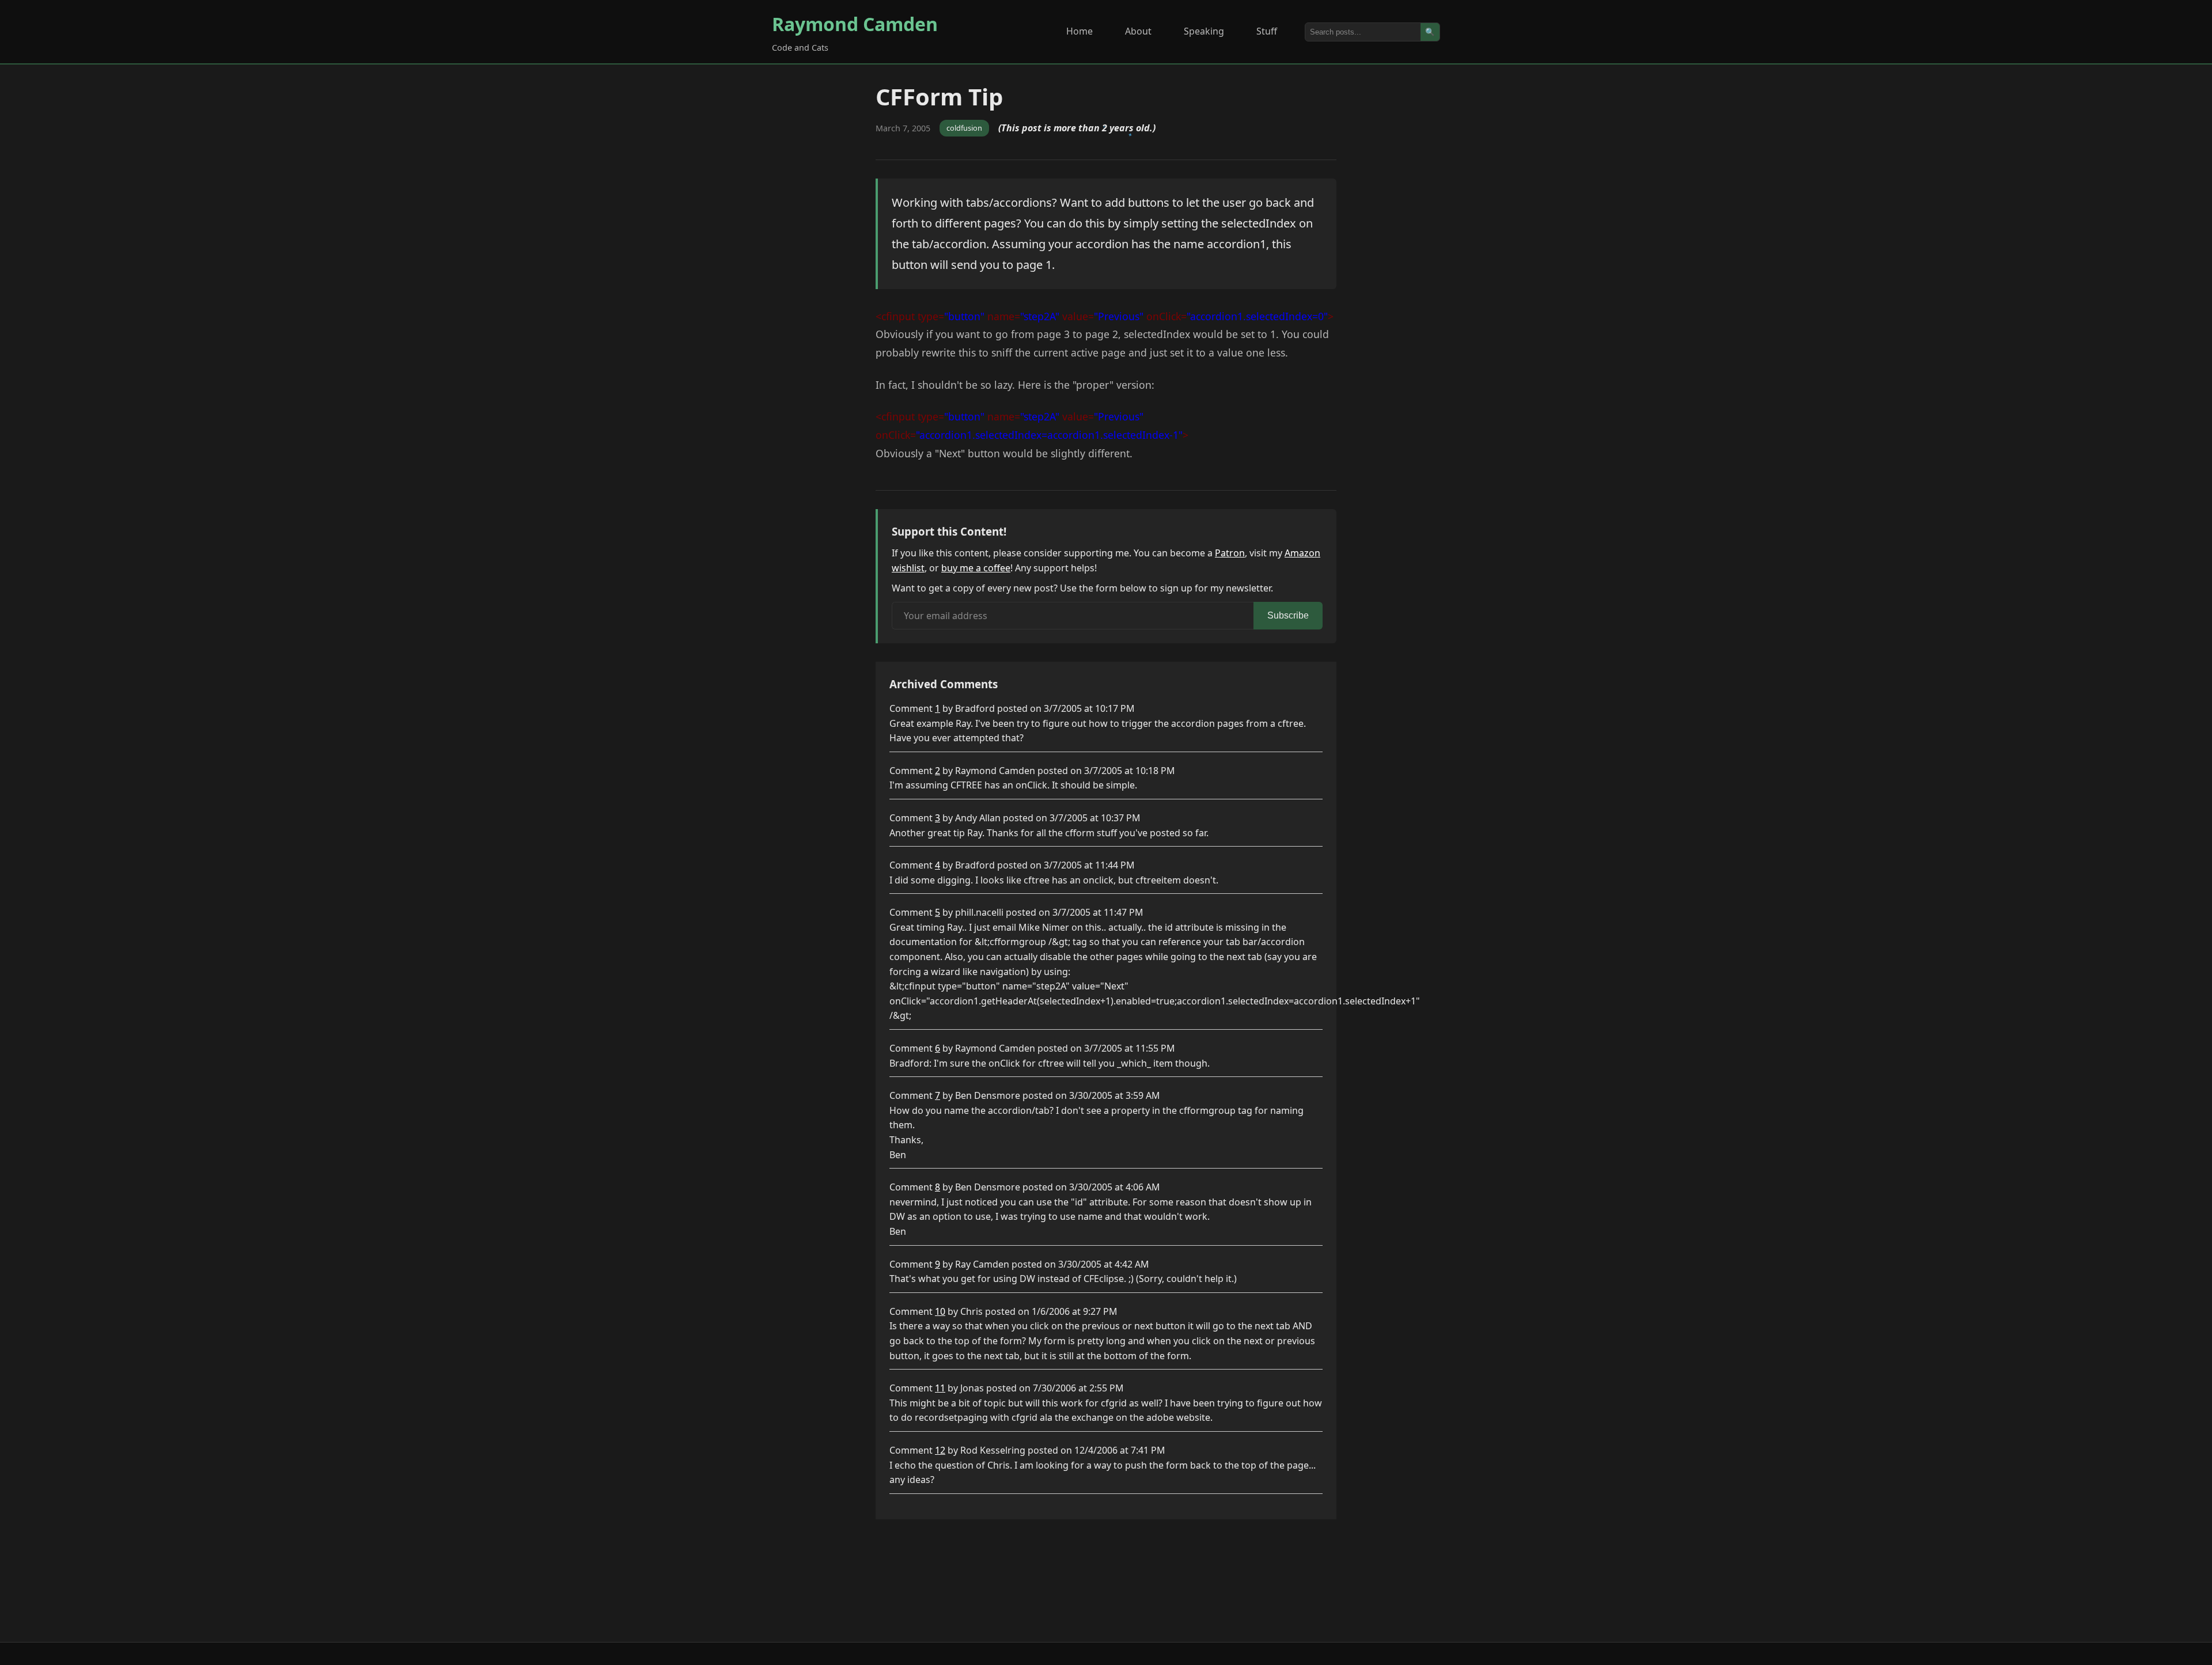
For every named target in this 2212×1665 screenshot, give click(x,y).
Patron (1230, 553)
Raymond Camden (855, 24)
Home (1080, 31)
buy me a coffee (976, 568)
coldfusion (964, 128)
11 (940, 1388)
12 (940, 1450)
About (1138, 31)
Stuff (1267, 31)
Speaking (1204, 31)
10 (940, 1311)
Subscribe (1288, 615)
